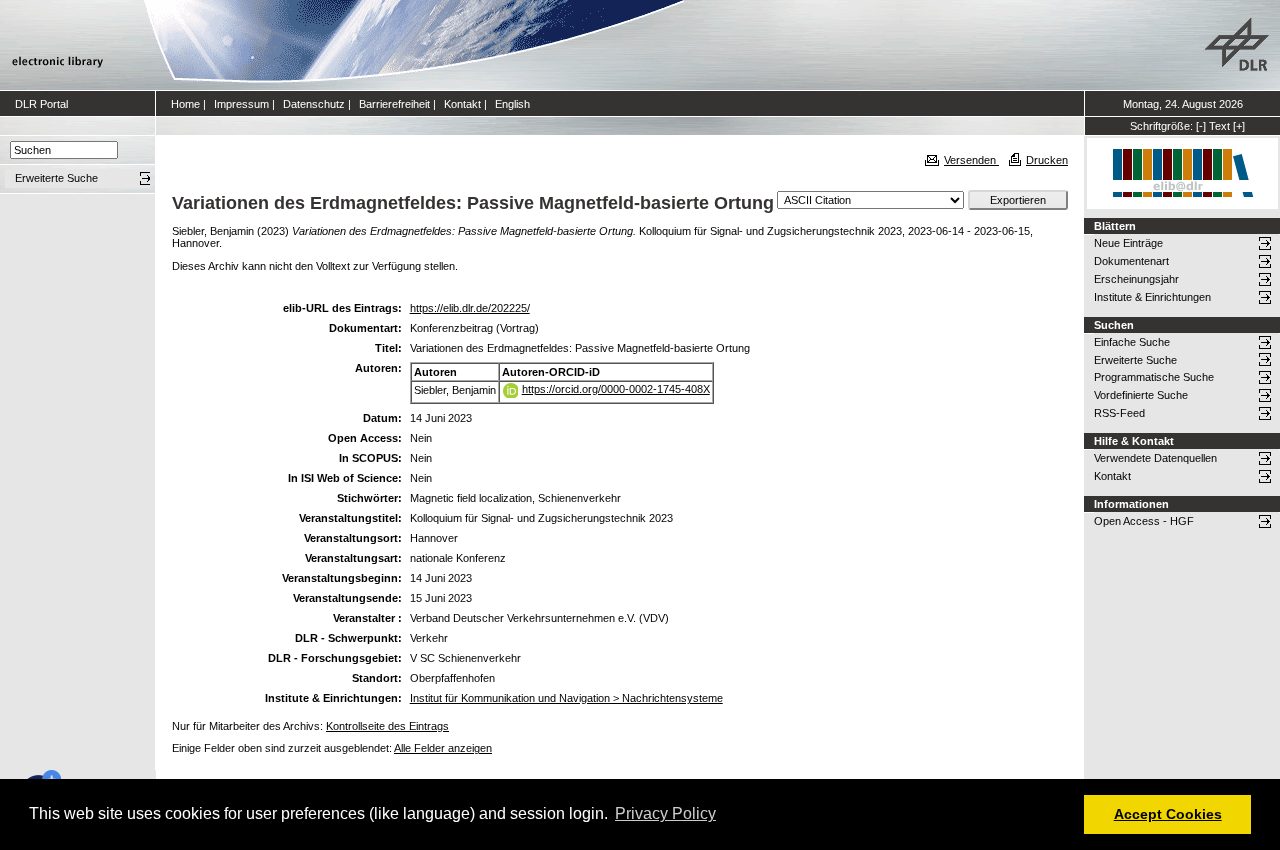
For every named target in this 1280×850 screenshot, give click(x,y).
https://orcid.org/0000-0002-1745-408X (616, 389)
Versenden (971, 160)
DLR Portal (41, 104)
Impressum (241, 104)
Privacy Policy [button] (665, 813)
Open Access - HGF (1144, 521)
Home (185, 104)
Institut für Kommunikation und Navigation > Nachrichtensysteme (566, 698)
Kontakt (462, 104)
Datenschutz (314, 104)
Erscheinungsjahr (1136, 279)
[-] (1201, 126)
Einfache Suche (1132, 342)
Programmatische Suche (1154, 377)
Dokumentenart (1131, 261)
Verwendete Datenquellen (1155, 458)
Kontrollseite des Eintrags (387, 726)
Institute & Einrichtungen (1152, 297)
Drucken (1047, 160)
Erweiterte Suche (1135, 360)
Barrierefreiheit (394, 104)
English (512, 104)
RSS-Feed (1119, 413)
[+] (1239, 126)
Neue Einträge (1128, 243)
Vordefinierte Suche (1141, 395)
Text (1219, 126)
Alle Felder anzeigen (443, 748)
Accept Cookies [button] (1168, 814)
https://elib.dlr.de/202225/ (470, 308)
